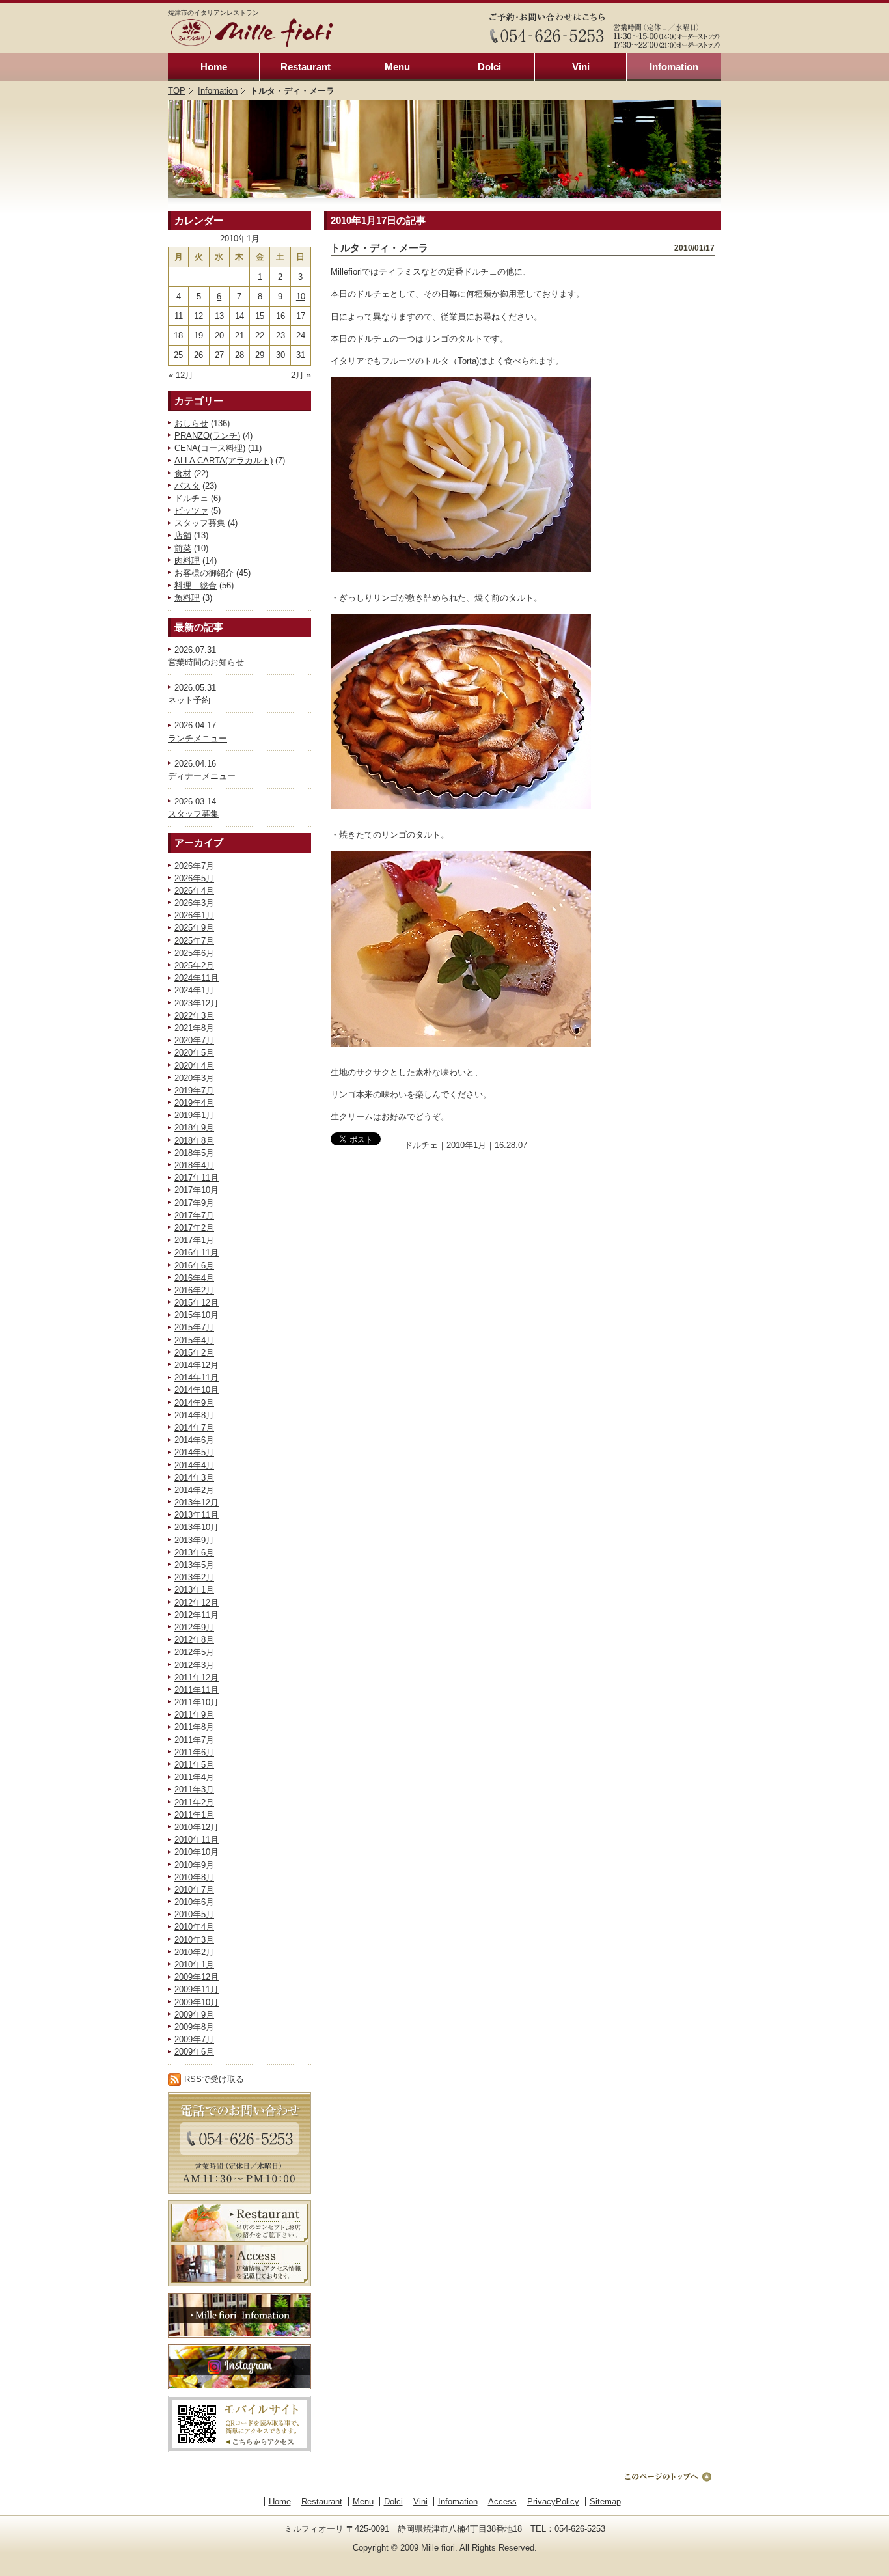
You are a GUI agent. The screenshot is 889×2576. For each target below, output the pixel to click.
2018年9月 (194, 1128)
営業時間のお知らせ (206, 662)
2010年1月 (194, 1965)
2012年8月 (194, 1640)
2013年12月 (197, 1502)
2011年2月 (194, 1802)
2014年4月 (194, 1465)
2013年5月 (194, 1565)
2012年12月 (197, 1603)
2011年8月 (194, 1727)
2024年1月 (194, 990)
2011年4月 (194, 1777)
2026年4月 (194, 891)
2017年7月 (194, 1215)
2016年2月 (194, 1290)
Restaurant (306, 67)
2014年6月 (194, 1440)
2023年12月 (197, 1003)
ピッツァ (191, 511)
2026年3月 (194, 903)
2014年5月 (194, 1452)
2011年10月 (197, 1702)
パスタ (187, 486)
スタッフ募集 (200, 523)
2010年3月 (194, 1940)
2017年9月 (194, 1203)
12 (198, 316)
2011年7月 (194, 1740)
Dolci (489, 67)
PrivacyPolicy (553, 2501)
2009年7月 (194, 2039)
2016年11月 (197, 1253)
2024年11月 (197, 978)
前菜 (183, 548)
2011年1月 (194, 1815)
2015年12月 (197, 1303)
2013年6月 (194, 1553)
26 (198, 355)
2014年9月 (194, 1403)
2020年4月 (194, 1066)
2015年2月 (194, 1353)
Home (214, 67)
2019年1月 (194, 1115)
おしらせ (191, 423)
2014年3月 (194, 1478)
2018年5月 (194, 1153)
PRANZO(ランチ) (207, 436)
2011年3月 (194, 1789)
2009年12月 (197, 1977)
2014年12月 (197, 1365)
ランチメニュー (198, 738)
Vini (581, 67)
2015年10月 (197, 1315)
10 (301, 296)
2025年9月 (194, 928)
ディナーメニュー (202, 776)
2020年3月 (194, 1078)
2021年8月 (194, 1028)
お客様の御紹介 (204, 573)
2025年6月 (194, 953)
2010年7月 (194, 1890)
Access (502, 2501)
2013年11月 (197, 1515)
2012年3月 (194, 1665)
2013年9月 (194, 1540)
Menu (397, 67)
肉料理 (187, 561)
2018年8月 (194, 1141)
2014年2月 (194, 1490)
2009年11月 (197, 1989)
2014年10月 (197, 1390)
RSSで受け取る (214, 2079)
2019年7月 (194, 1090)
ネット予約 (189, 700)
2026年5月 (194, 878)
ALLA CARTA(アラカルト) (224, 460)
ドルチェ (191, 498)
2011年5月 (194, 1765)
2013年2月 (194, 1577)
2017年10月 (197, 1190)
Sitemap (605, 2501)
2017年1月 (194, 1240)
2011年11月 (197, 1690)
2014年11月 (197, 1377)
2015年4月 (194, 1340)
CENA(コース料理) (210, 448)
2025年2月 (194, 966)
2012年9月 (194, 1627)
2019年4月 (194, 1103)
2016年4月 (194, 1278)
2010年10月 (197, 1852)
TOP (177, 91)
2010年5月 (194, 1914)
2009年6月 (194, 2052)
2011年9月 (194, 1715)
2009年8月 (194, 2027)
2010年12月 (197, 1827)
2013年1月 (194, 1590)
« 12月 (181, 375)
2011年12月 (197, 1678)
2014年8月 (194, 1415)
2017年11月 (197, 1178)
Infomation (674, 67)
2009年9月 (194, 2015)
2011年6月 (194, 1752)
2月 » (301, 375)
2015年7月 (194, 1327)
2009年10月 (197, 2002)
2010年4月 (194, 1927)
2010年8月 (194, 1877)
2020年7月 (194, 1040)
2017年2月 (194, 1228)
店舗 (183, 535)
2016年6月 (194, 1266)
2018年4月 (194, 1165)
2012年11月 (197, 1615)
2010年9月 (194, 1865)
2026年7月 (194, 866)
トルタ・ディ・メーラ (379, 248)
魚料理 (187, 598)
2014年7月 (194, 1428)
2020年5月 (194, 1053)
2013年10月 (197, 1527)
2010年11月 (197, 1840)
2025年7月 (194, 941)
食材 (183, 473)
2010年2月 (194, 1952)
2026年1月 (194, 915)
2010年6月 (194, 1902)
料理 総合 (196, 585)
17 (301, 316)
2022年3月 (194, 1016)
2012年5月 (194, 1652)
